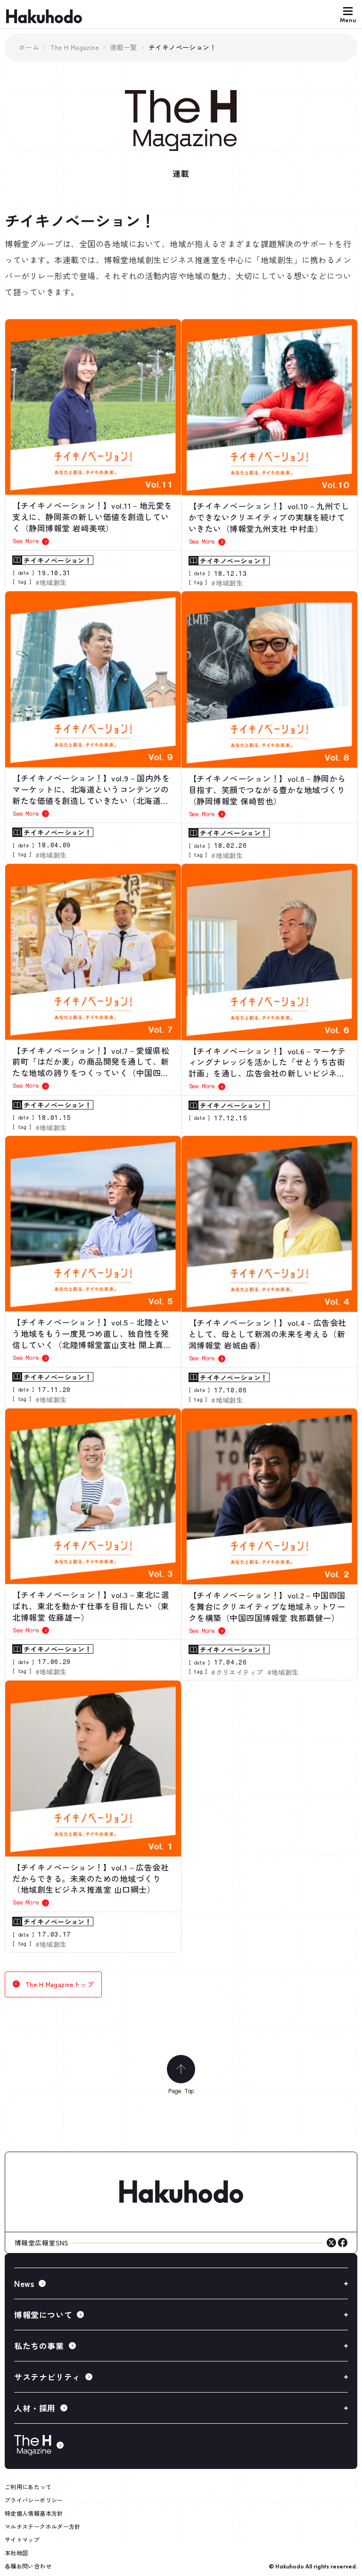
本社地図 (16, 2553)
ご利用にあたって (28, 2487)
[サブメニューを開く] (181, 2283)
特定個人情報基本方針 (34, 2513)
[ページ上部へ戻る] (181, 2069)
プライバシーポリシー (34, 2500)
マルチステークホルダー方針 (43, 2526)
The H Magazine (74, 47)
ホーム (29, 47)
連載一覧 (123, 47)
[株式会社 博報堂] (181, 2192)
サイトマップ (22, 2539)
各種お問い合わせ (28, 2566)
